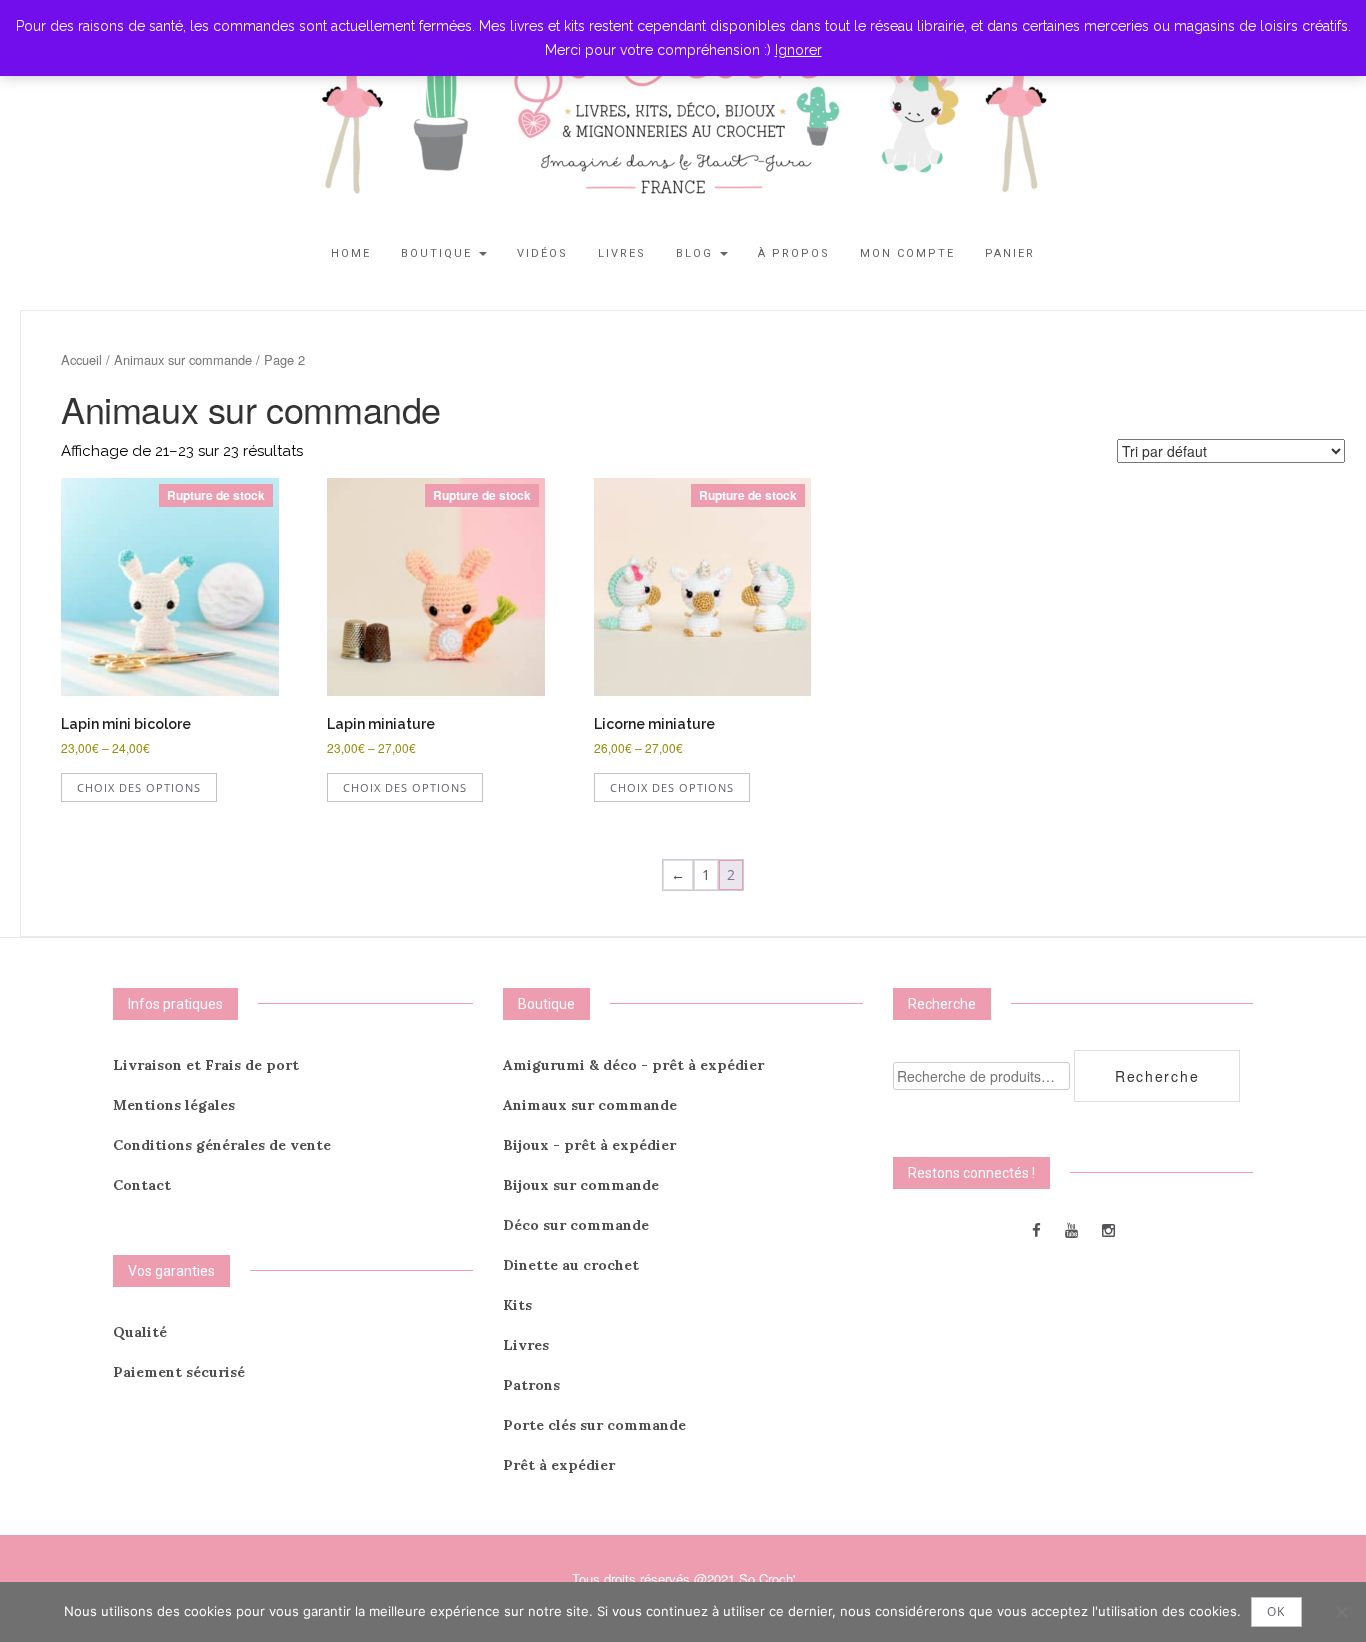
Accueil (81, 359)
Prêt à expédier (559, 1465)
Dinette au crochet (571, 1265)
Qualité (140, 1332)
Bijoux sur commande (581, 1185)
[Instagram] (1108, 1229)
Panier (1010, 253)
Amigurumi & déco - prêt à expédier (633, 1065)
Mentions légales (174, 1105)
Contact (142, 1185)
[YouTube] (1071, 1229)
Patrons (531, 1385)
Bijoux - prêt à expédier (589, 1145)
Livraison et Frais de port (206, 1065)
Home (351, 253)
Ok (1276, 1611)
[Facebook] (1036, 1229)
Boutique (439, 253)
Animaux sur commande (183, 359)
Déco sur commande (576, 1225)
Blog (697, 253)
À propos (794, 253)
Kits (517, 1305)
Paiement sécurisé (179, 1372)
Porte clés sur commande (594, 1425)
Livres (622, 253)
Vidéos (542, 253)
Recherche (1157, 1076)
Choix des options (139, 787)
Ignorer (798, 50)
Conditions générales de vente (222, 1145)
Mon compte (907, 253)
